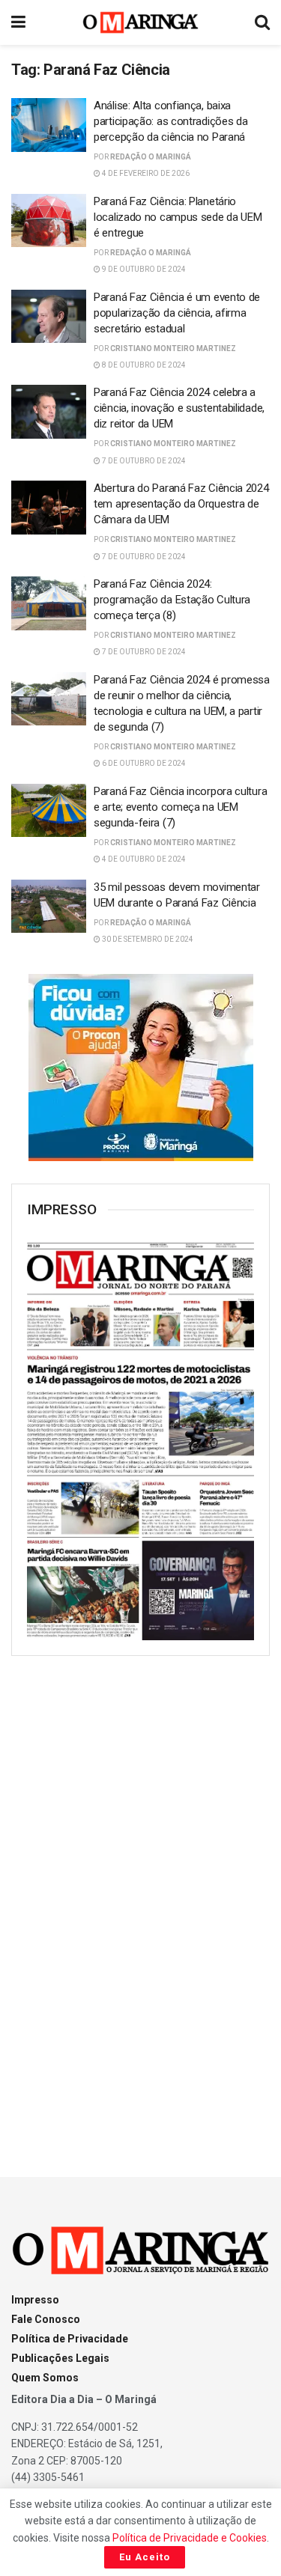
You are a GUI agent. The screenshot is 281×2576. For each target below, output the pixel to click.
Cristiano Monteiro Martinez (173, 348)
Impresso (35, 2300)
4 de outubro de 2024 (143, 859)
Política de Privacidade (70, 2339)
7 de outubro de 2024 (143, 461)
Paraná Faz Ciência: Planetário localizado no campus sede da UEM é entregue (178, 217)
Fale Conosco (46, 2319)
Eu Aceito (145, 2557)
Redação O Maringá (151, 157)
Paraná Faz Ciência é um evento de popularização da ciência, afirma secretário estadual (177, 313)
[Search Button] (262, 22)
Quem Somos (45, 2378)
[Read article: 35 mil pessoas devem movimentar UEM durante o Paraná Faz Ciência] (49, 907)
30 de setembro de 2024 (147, 939)
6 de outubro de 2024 (143, 763)
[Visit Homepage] (140, 22)
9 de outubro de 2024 (143, 269)
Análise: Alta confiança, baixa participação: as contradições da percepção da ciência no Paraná (170, 121)
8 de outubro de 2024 (143, 365)
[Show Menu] (18, 22)
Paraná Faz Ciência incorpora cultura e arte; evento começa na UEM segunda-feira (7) (180, 807)
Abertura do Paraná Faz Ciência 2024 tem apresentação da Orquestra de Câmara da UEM (181, 504)
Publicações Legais (60, 2358)
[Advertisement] (141, 1903)
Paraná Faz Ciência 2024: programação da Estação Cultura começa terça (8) (172, 600)
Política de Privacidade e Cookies (190, 2538)
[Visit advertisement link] (140, 1068)
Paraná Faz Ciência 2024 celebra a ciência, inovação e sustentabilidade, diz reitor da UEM (179, 408)
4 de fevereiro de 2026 (145, 173)
